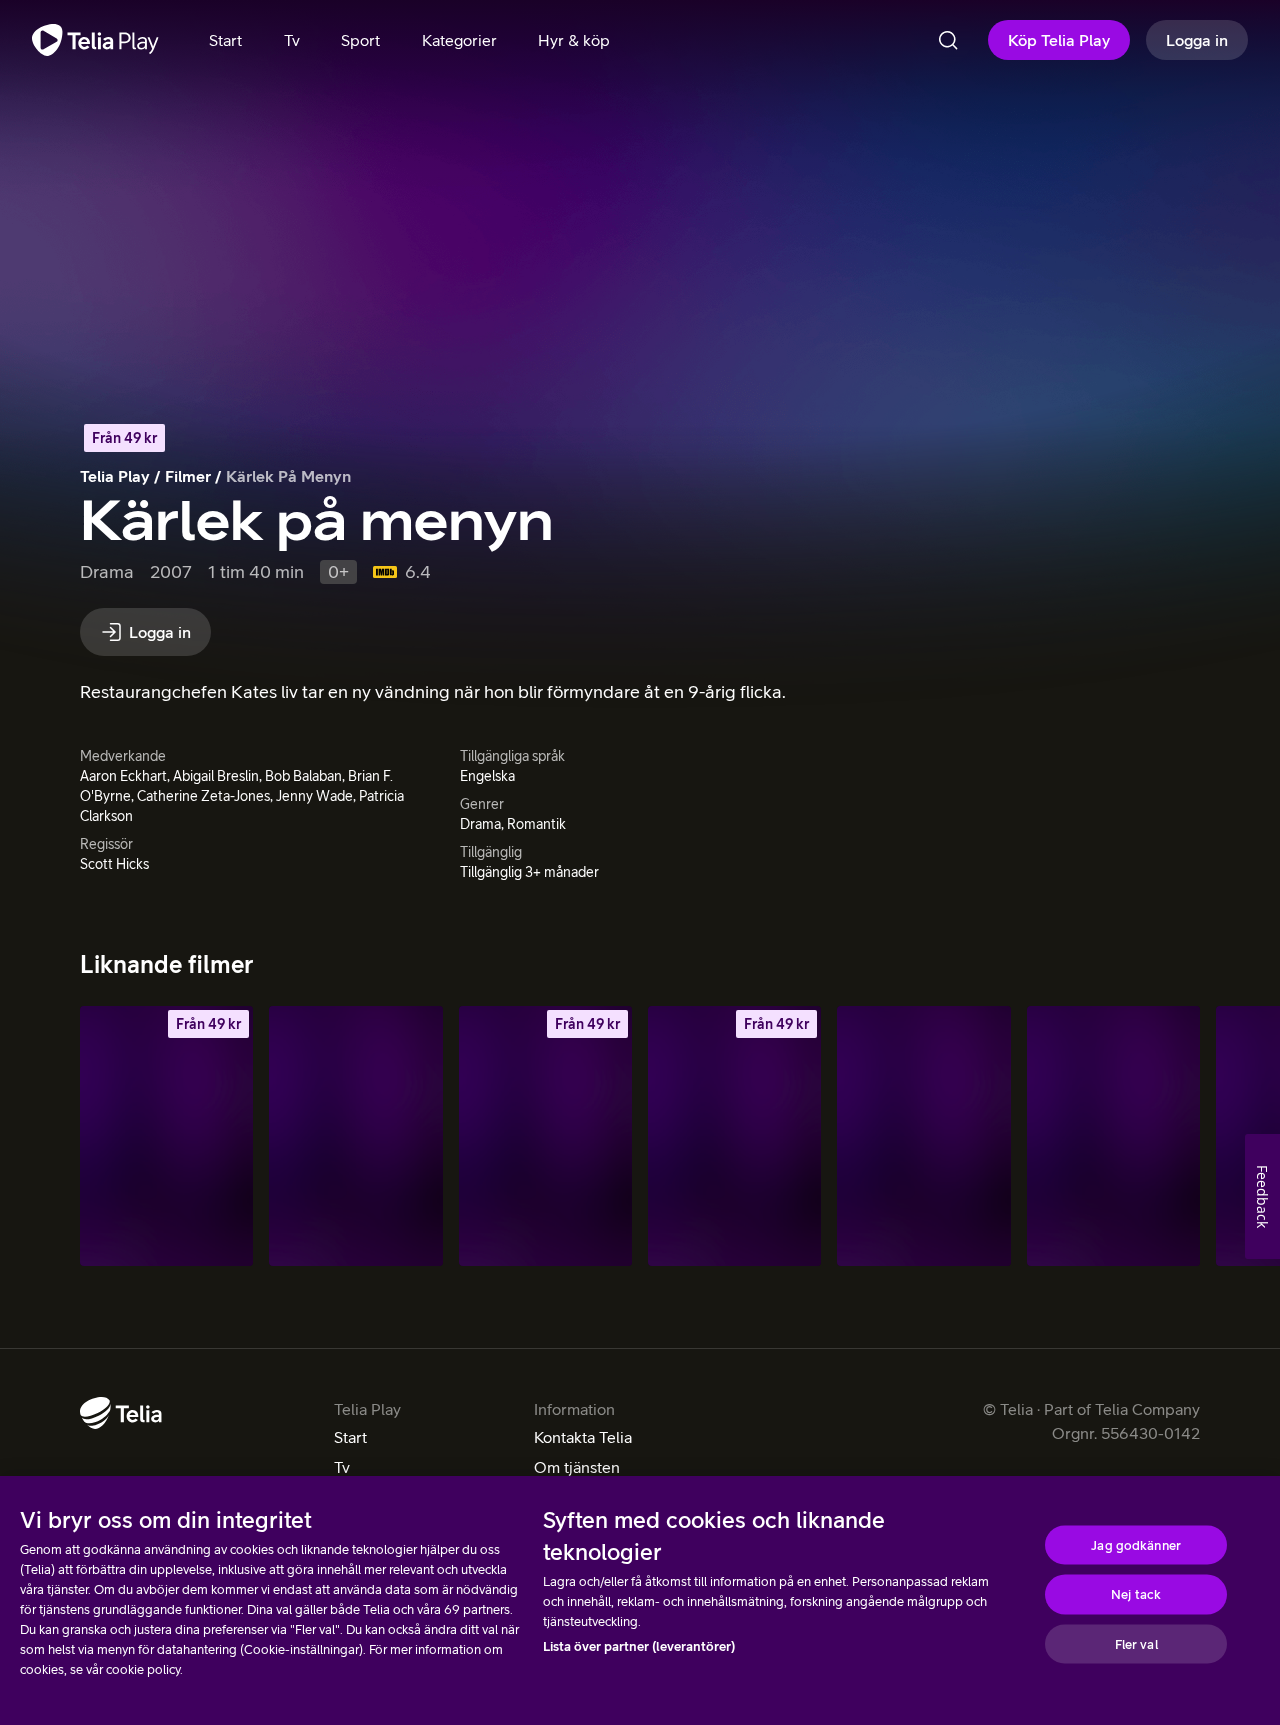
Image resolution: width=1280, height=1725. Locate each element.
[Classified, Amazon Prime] (923, 1136)
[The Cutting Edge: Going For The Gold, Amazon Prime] (1113, 1136)
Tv (342, 1467)
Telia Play (115, 476)
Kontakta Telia (583, 1437)
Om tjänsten (577, 1467)
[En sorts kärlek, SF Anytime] (734, 1136)
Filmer (188, 476)
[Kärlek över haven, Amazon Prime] (355, 1136)
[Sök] (948, 40)
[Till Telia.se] (121, 1413)
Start (350, 1437)
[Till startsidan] (95, 40)
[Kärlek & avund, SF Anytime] (166, 1136)
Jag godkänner (1136, 1544)
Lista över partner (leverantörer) (639, 1646)
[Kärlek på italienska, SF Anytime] (545, 1136)
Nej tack (1136, 1594)
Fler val (1136, 1643)
